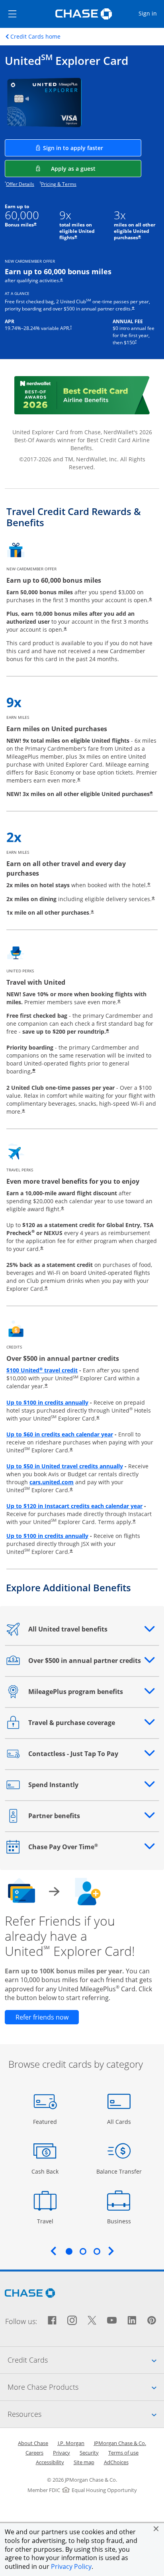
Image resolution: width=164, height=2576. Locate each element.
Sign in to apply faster (92, 148)
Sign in (151, 13)
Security (89, 2453)
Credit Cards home (35, 37)
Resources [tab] (86, 2414)
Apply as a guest (96, 168)
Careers (34, 2453)
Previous (53, 2251)
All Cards (120, 2121)
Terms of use (123, 2453)
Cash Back (45, 2171)
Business (120, 2221)
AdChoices (116, 2462)
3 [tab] (97, 2251)
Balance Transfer (119, 2171)
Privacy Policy (71, 2566)
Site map (84, 2462)
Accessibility (50, 2462)
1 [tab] (69, 2251)
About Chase (33, 2443)
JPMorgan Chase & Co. (120, 2443)
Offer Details (20, 184)
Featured (46, 2121)
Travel (48, 2221)
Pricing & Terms (59, 184)
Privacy (61, 2453)
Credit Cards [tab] (86, 2360)
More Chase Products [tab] (86, 2387)
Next (111, 2251)
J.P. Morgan (71, 2443)
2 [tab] (83, 2251)
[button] (156, 2529)
